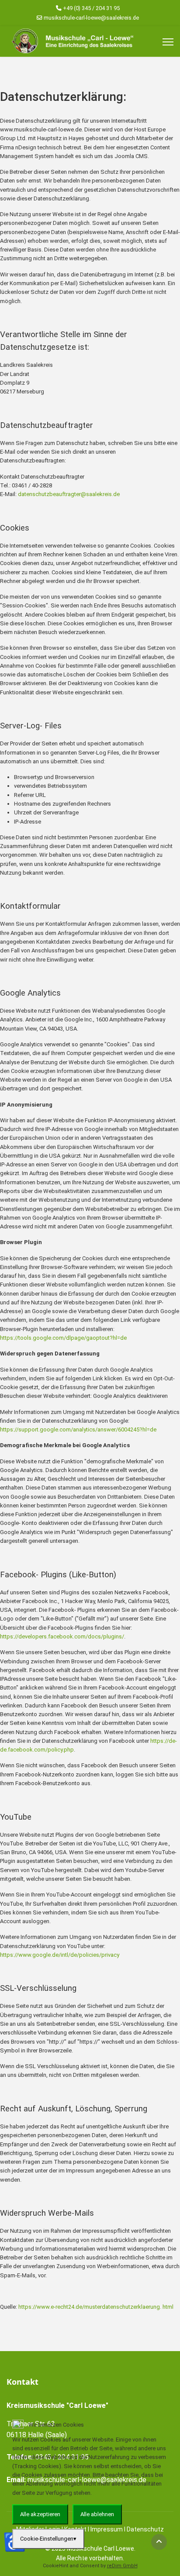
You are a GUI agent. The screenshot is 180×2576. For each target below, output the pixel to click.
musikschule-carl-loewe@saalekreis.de (91, 18)
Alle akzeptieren (40, 2514)
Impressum (90, 2555)
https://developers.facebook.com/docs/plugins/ (62, 1636)
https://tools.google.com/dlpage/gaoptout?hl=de (63, 1338)
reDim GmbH (122, 2566)
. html (167, 2307)
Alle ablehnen (97, 2514)
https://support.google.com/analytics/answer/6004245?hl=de (78, 1429)
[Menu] (168, 42)
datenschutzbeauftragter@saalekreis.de (69, 494)
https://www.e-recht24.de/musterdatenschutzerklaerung (89, 2307)
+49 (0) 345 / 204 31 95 (91, 8)
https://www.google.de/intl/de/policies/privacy (60, 1955)
